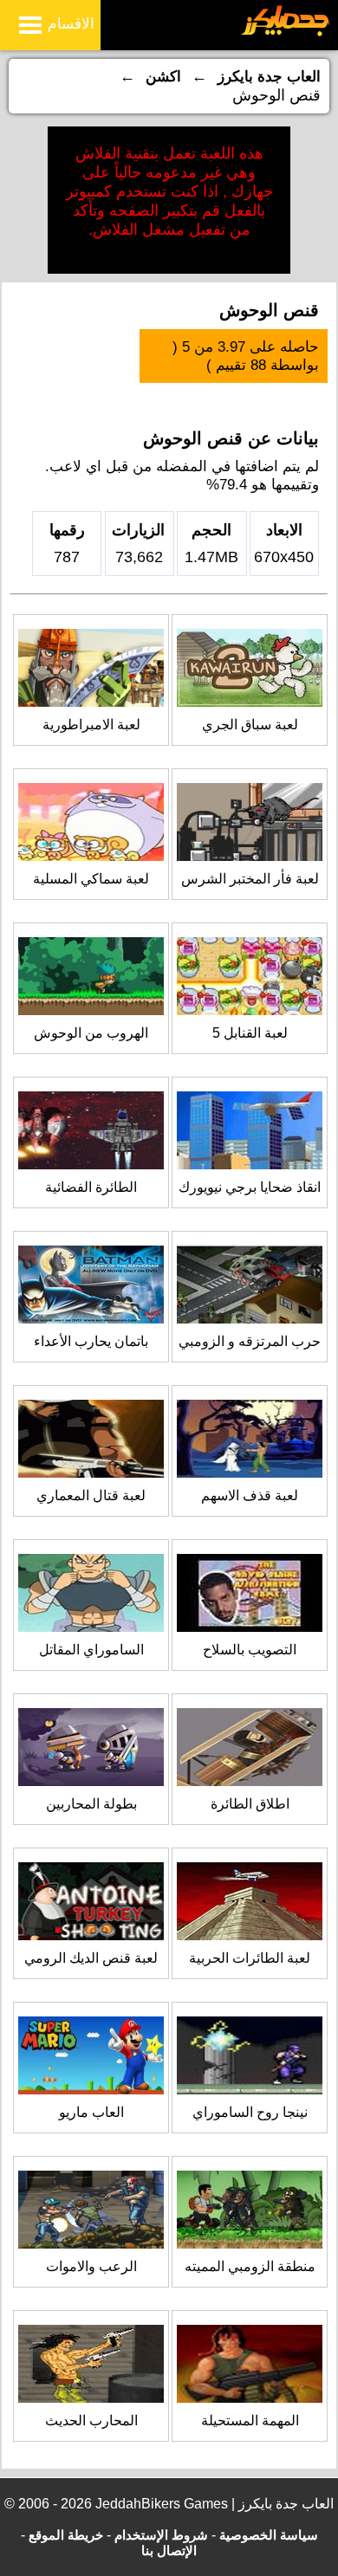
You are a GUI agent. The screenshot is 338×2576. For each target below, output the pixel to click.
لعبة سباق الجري (250, 725)
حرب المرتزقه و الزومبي (250, 1341)
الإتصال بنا (169, 2550)
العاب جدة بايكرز (269, 77)
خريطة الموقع (66, 2535)
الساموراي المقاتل (91, 1650)
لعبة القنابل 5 (250, 1033)
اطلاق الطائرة (250, 1804)
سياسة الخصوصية (269, 2535)
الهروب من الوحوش (91, 1033)
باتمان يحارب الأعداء (91, 1341)
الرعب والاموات (91, 2266)
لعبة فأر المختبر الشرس (250, 879)
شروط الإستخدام (161, 2535)
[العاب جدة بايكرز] (286, 33)
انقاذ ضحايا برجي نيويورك (250, 1187)
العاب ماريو (91, 2112)
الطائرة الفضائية (91, 1187)
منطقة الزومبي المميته (250, 2266)
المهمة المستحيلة (250, 2421)
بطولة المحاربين (91, 1804)
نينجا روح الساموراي (250, 2112)
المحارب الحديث (91, 2421)
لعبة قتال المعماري (91, 1495)
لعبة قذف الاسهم (250, 1495)
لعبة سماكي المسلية (91, 879)
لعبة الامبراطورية (91, 725)
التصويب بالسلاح (250, 1650)
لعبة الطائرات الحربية (250, 1958)
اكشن (163, 77)
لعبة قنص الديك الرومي (91, 1958)
